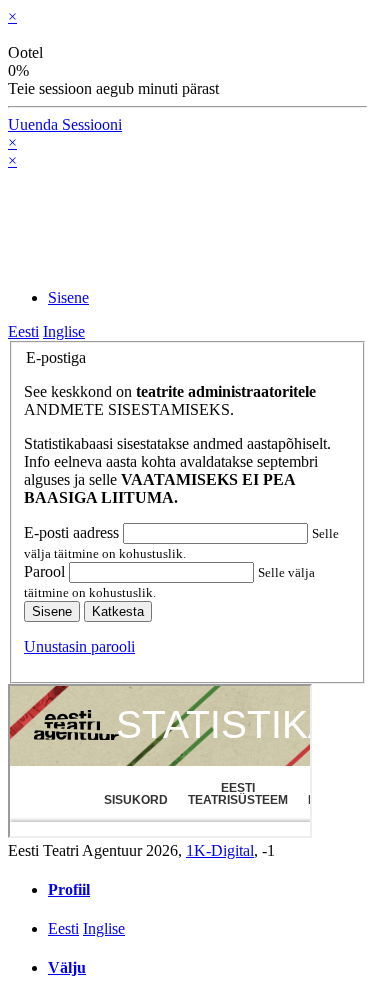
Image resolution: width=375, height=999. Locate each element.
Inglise (64, 331)
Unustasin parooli (79, 646)
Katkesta (118, 611)
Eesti (23, 331)
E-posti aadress (73, 532)
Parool (46, 571)
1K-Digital (220, 850)
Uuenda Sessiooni (65, 124)
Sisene (52, 611)
